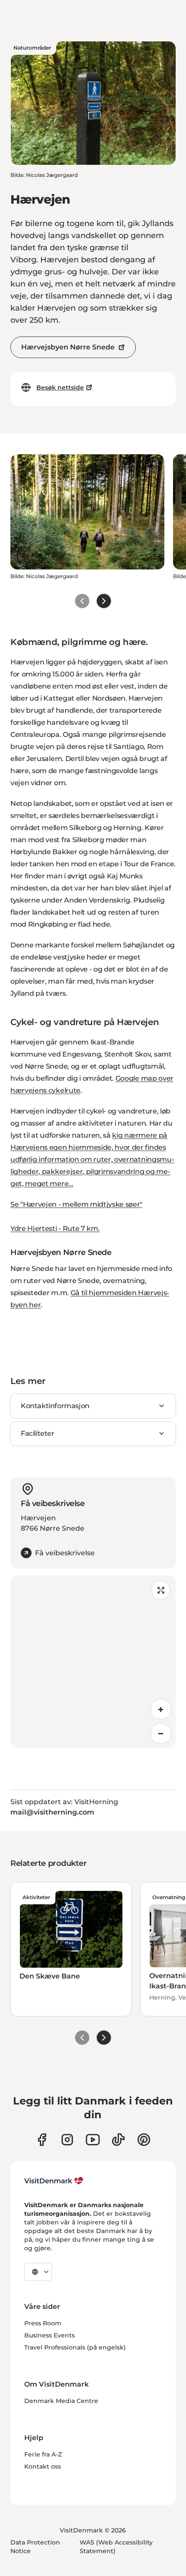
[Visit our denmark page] (42, 2140)
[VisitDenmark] (54, 2181)
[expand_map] (161, 1590)
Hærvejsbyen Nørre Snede (68, 347)
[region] (93, 1662)
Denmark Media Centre (61, 2401)
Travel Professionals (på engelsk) (75, 2347)
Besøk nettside (60, 387)
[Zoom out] (161, 1733)
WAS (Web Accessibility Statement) (116, 2547)
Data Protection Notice (35, 2547)
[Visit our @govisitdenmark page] (118, 2140)
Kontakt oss (43, 2466)
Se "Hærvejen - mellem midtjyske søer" (76, 1204)
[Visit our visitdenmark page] (93, 2140)
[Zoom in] (161, 1709)
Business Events (50, 2335)
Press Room (43, 2323)
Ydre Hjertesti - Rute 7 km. (55, 1228)
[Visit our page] (67, 2140)
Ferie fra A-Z (43, 2454)
